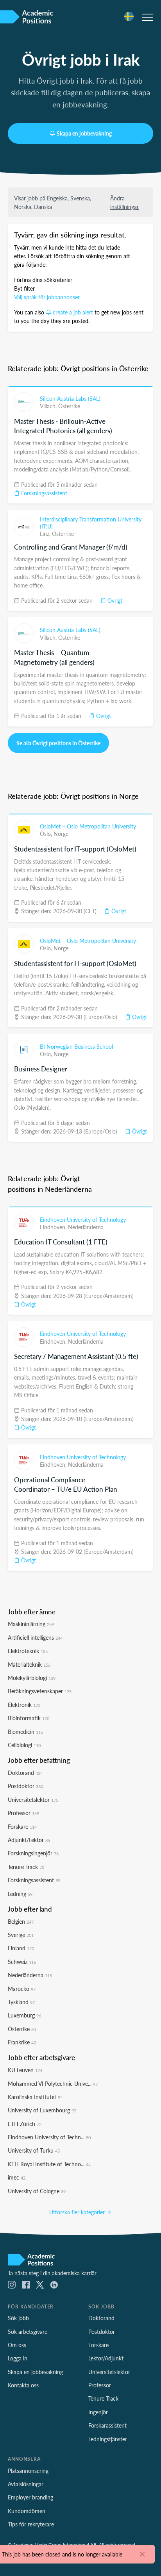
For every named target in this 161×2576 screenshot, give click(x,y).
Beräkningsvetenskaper (40, 1691)
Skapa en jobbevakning (84, 133)
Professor (23, 1813)
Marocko (22, 1989)
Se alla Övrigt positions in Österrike (58, 743)
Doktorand (25, 1773)
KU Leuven (25, 2070)
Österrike (69, 406)
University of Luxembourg (42, 2110)
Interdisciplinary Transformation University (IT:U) (91, 523)
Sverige (21, 1935)
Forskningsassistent (43, 493)
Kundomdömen (27, 2511)
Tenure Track (26, 1867)
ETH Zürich (25, 2124)
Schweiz (22, 1962)
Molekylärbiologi (32, 1678)
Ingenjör (98, 2412)
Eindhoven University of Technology (83, 1219)
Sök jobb (18, 2318)
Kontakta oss (23, 2385)
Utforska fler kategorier (78, 2212)
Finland (21, 1948)
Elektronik (24, 1705)
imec (17, 2177)
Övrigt (114, 600)
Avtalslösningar (26, 2484)
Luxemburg (24, 2015)
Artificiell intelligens (35, 1637)
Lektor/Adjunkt (106, 2358)
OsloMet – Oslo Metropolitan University (88, 826)
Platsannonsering (28, 2471)
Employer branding (30, 2497)
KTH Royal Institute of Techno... (49, 2164)
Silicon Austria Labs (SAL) (70, 398)
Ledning (20, 1894)
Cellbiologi (24, 1745)
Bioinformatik (29, 1718)
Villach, (49, 406)
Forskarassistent (107, 2425)
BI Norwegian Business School (76, 1046)
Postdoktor (25, 1786)
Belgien (21, 1921)
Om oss (17, 2345)
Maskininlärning (31, 1624)
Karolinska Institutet (35, 2097)
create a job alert (73, 312)
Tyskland (21, 2002)
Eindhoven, (54, 1227)
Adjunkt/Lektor (29, 1840)
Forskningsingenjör (33, 1853)
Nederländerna (86, 1227)
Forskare (22, 1826)
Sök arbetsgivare (28, 2331)
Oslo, (47, 834)
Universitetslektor (33, 1799)
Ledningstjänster (108, 2439)
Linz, (46, 534)
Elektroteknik (28, 1651)
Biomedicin (25, 1732)
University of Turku (34, 2150)
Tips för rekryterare (31, 2524)
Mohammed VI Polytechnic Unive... (53, 2083)
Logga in (18, 2358)
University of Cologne (37, 2191)
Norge (61, 834)
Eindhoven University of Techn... (49, 2137)
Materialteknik (29, 1664)
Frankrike (22, 2042)
